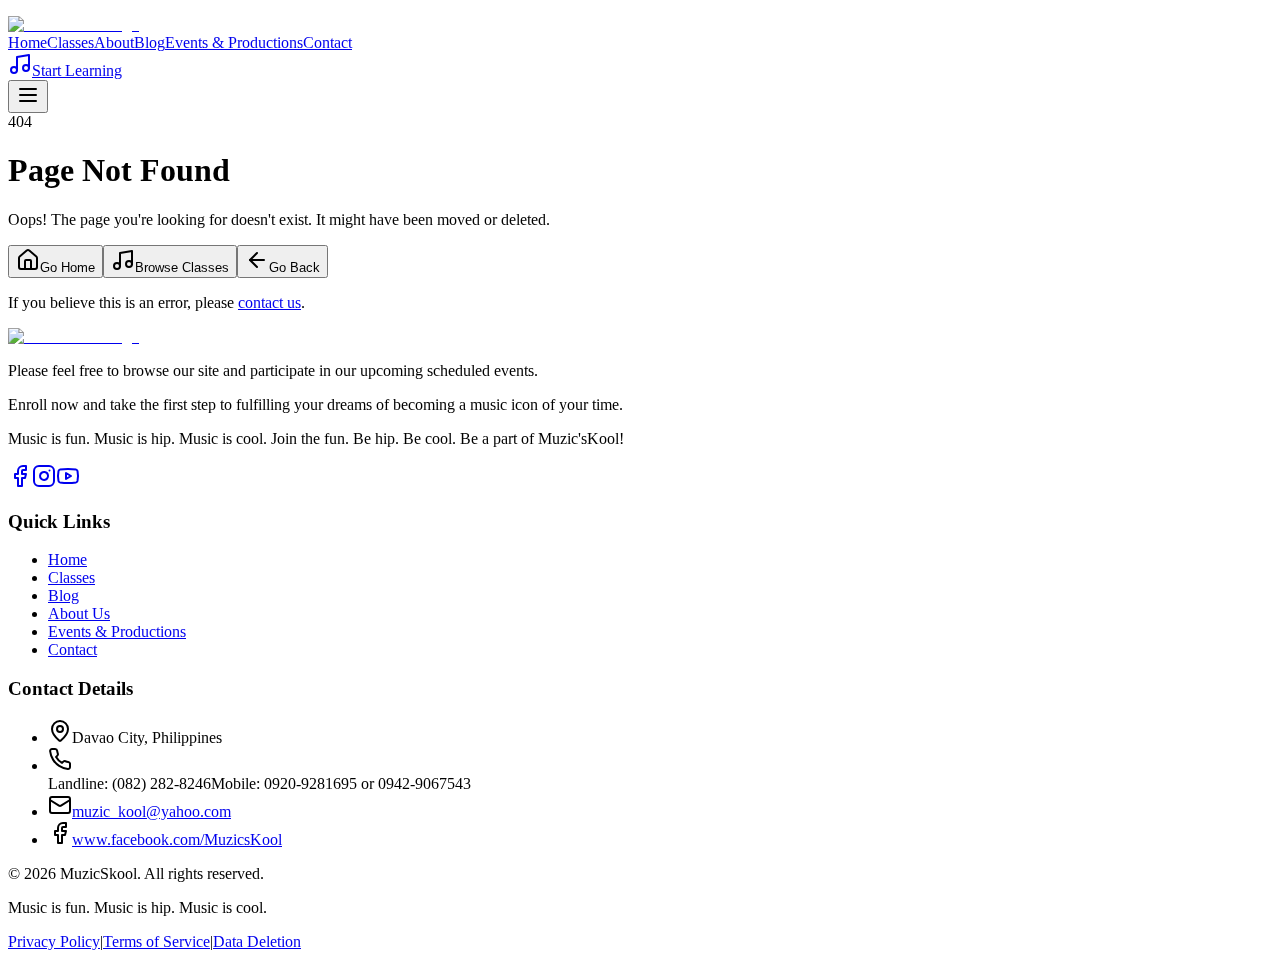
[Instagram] (44, 482)
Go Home (67, 267)
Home (27, 42)
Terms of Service (156, 941)
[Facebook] (20, 482)
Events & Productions (234, 42)
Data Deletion (257, 941)
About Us (79, 613)
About (114, 42)
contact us (269, 302)
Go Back (294, 267)
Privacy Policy (54, 941)
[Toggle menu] (28, 96)
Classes (70, 42)
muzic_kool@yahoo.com (151, 811)
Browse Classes (182, 267)
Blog (149, 42)
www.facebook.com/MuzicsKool (177, 839)
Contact (327, 42)
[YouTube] (68, 482)
